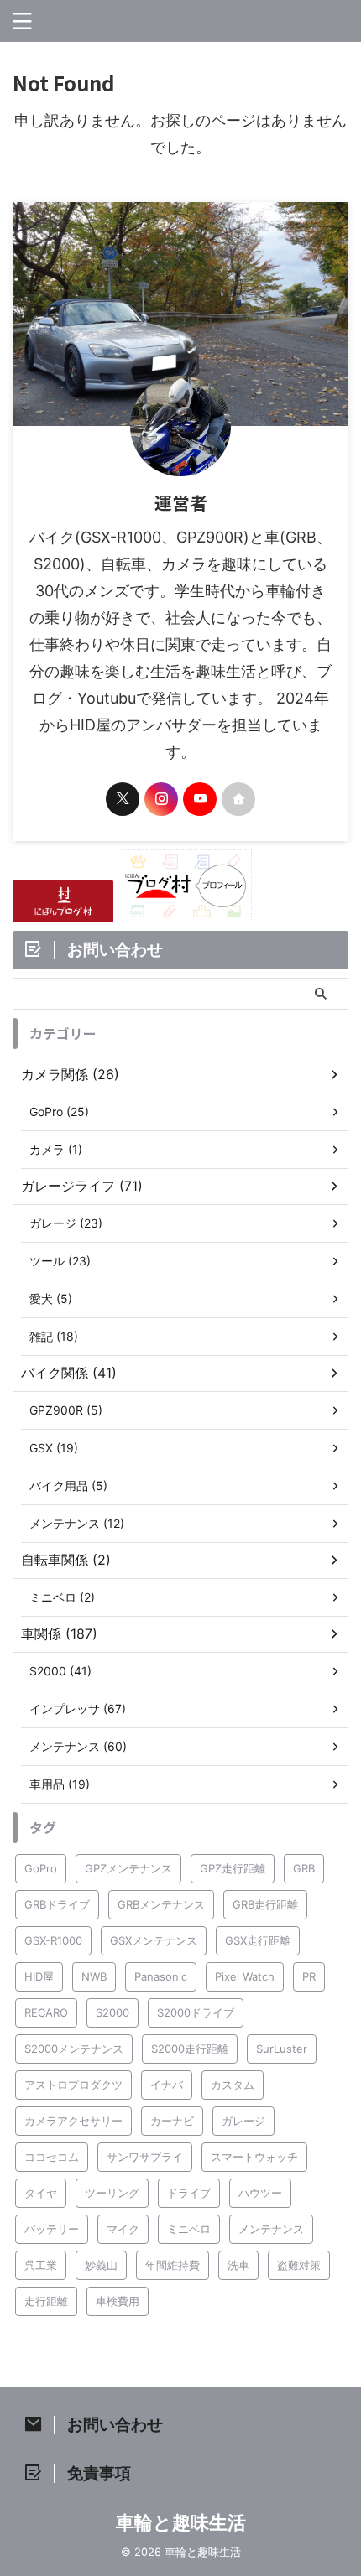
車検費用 (118, 2301)
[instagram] (161, 799)
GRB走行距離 (265, 1904)
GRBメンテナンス (161, 1904)
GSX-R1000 (53, 1940)
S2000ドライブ (196, 2012)
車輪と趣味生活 (181, 2522)
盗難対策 (299, 2265)
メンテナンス (271, 2229)
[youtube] (200, 799)
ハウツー (260, 2193)
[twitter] (123, 799)
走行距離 (46, 2301)
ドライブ (189, 2193)
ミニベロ (189, 2229)
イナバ (167, 2085)
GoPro (41, 1868)
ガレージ (243, 2121)
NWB (94, 1976)
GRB (304, 1868)
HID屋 (39, 1976)
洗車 (238, 2265)
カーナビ (172, 2121)
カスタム (233, 2085)
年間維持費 (173, 2265)
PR (309, 1976)
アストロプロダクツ (73, 2085)
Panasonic (161, 1976)
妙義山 (101, 2265)
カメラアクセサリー (73, 2121)
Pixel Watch (245, 1976)
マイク (123, 2229)
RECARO (46, 2012)
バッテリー (52, 2229)
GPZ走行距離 (233, 1868)
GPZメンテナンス (128, 1868)
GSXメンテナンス (154, 1940)
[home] (238, 799)
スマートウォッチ (254, 2157)
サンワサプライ (145, 2157)
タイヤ (41, 2193)
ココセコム (52, 2157)
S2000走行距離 (190, 2049)
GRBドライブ (57, 1904)
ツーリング (112, 2193)
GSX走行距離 (258, 1940)
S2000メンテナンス (74, 2049)
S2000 (112, 2012)
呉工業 (41, 2265)
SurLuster (282, 2049)
